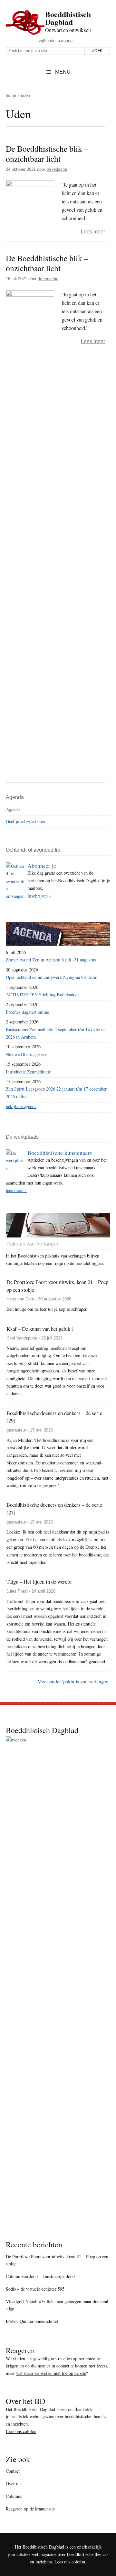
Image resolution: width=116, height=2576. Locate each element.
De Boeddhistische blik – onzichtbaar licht (47, 154)
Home (11, 95)
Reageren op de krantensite (30, 2509)
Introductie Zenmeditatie (28, 1072)
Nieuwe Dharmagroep (26, 1054)
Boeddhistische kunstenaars (60, 1153)
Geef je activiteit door (26, 821)
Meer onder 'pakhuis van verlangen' (73, 1681)
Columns (14, 2496)
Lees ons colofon (21, 2431)
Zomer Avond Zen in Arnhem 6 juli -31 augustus (51, 960)
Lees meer (93, 232)
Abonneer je (42, 866)
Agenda (13, 810)
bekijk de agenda (21, 1106)
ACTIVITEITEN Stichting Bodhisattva (42, 995)
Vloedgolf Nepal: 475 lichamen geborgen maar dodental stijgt (57, 2305)
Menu (63, 72)
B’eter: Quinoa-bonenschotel (32, 2321)
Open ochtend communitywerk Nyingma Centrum (52, 977)
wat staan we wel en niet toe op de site (51, 2373)
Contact (13, 2471)
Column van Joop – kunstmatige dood (40, 2276)
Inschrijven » (39, 896)
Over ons (14, 2484)
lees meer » (16, 1190)
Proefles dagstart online (27, 1012)
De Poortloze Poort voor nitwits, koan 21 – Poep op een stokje (57, 2260)
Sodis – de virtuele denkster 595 (35, 2289)
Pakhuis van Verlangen (33, 1244)
